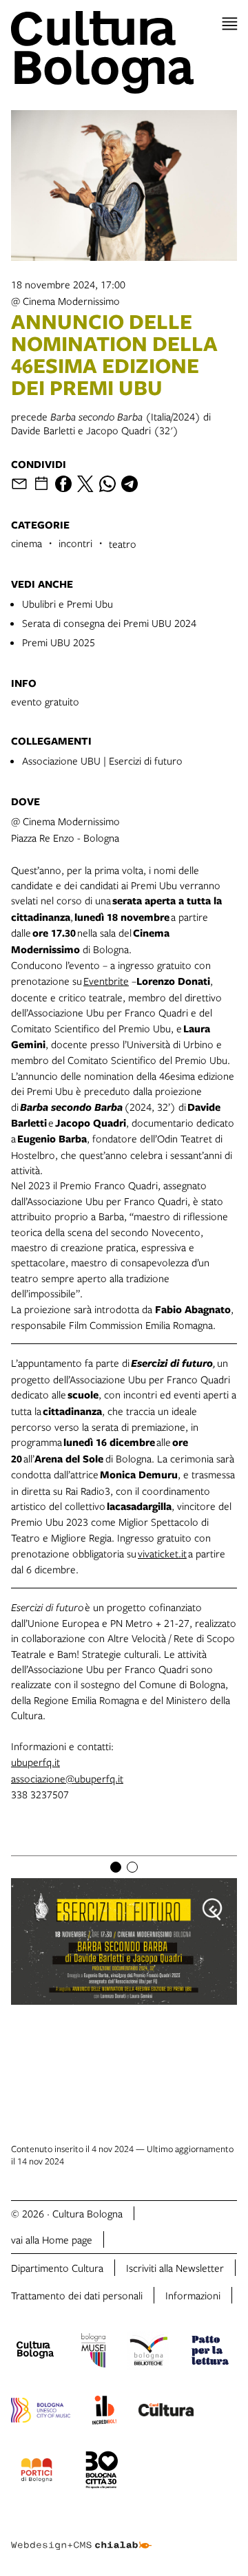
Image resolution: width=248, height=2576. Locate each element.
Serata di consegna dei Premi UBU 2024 (109, 623)
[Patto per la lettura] (210, 2352)
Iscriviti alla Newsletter (175, 2268)
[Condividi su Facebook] (63, 484)
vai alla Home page (52, 2239)
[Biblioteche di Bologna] (148, 2352)
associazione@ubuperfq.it (67, 1778)
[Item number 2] (132, 1867)
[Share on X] (85, 484)
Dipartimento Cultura (57, 2268)
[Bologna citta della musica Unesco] (41, 2412)
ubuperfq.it (35, 1762)
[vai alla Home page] (124, 52)
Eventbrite (106, 981)
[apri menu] (230, 24)
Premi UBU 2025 (59, 642)
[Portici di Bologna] (37, 2472)
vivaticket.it (162, 1553)
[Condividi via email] (19, 484)
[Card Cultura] (166, 2412)
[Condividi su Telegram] (130, 484)
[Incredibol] (104, 2412)
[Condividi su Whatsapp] (107, 484)
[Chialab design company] (81, 2535)
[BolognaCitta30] (102, 2472)
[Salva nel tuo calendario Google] (41, 484)
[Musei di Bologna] (93, 2352)
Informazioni (193, 2295)
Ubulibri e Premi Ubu (68, 604)
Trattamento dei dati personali (77, 2295)
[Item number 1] (116, 1867)
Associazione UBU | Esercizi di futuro (102, 760)
